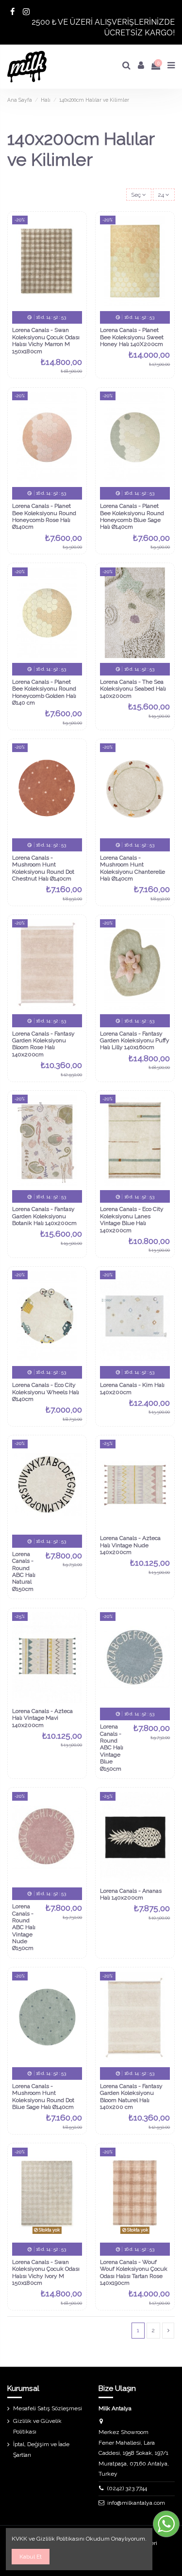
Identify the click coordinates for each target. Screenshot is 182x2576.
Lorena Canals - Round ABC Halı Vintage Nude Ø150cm (24, 1927)
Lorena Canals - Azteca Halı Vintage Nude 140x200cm (130, 1545)
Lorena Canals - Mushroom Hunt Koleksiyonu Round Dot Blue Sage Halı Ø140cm (43, 2097)
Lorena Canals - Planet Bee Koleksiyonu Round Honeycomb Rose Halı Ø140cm (44, 516)
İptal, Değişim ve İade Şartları (41, 2450)
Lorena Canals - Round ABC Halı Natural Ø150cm (24, 1571)
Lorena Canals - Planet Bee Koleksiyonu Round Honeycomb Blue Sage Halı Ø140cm (132, 516)
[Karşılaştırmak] (75, 245)
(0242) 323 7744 (127, 2488)
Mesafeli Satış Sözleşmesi (48, 2408)
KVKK (19, 2539)
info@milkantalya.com (136, 2503)
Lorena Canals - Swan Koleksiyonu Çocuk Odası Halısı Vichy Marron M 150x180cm (46, 340)
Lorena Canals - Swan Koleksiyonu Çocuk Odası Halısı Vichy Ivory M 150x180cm (46, 2272)
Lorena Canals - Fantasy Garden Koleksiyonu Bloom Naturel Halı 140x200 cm (131, 2097)
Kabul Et (31, 2557)
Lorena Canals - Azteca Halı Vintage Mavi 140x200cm (42, 1718)
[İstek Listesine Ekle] (75, 229)
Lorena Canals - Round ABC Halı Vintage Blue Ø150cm (112, 1747)
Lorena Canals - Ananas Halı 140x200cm (131, 1894)
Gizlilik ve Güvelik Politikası (37, 2426)
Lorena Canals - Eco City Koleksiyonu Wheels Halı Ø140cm (46, 1392)
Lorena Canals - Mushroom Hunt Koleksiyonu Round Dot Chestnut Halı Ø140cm (43, 868)
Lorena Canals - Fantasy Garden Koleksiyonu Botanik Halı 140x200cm (44, 1216)
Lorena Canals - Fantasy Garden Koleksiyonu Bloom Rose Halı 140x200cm (43, 1044)
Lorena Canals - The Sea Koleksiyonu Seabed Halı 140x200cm (133, 689)
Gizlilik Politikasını (60, 2539)
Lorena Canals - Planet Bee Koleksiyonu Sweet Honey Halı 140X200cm (132, 337)
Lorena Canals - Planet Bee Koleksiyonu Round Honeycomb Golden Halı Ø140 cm (44, 692)
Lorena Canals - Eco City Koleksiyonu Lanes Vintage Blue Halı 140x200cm (132, 1219)
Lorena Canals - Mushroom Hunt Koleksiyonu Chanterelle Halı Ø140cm (132, 868)
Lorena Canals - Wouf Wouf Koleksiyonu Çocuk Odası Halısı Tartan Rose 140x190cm (134, 2272)
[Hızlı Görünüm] (75, 261)
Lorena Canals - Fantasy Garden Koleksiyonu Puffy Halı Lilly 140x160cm (135, 1041)
